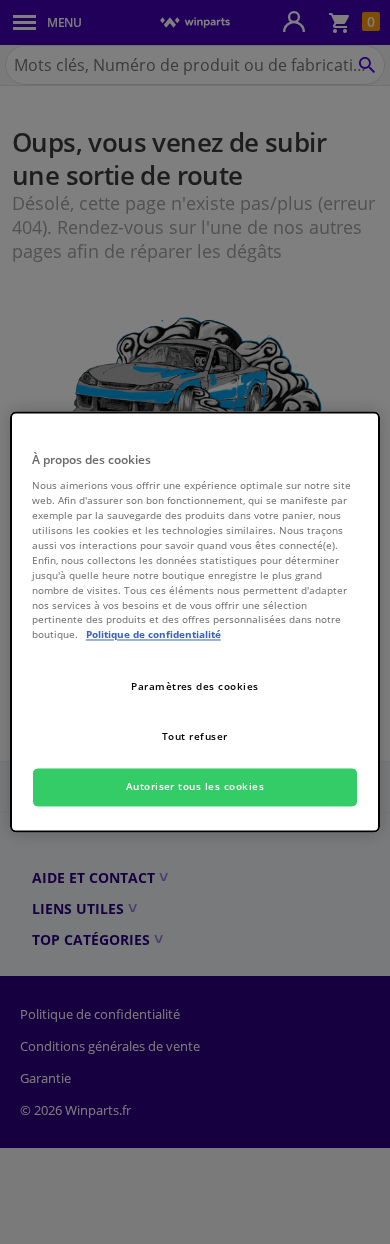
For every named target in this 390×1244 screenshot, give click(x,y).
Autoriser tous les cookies (195, 787)
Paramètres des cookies (195, 687)
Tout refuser (195, 737)
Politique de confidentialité (153, 635)
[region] (195, 621)
